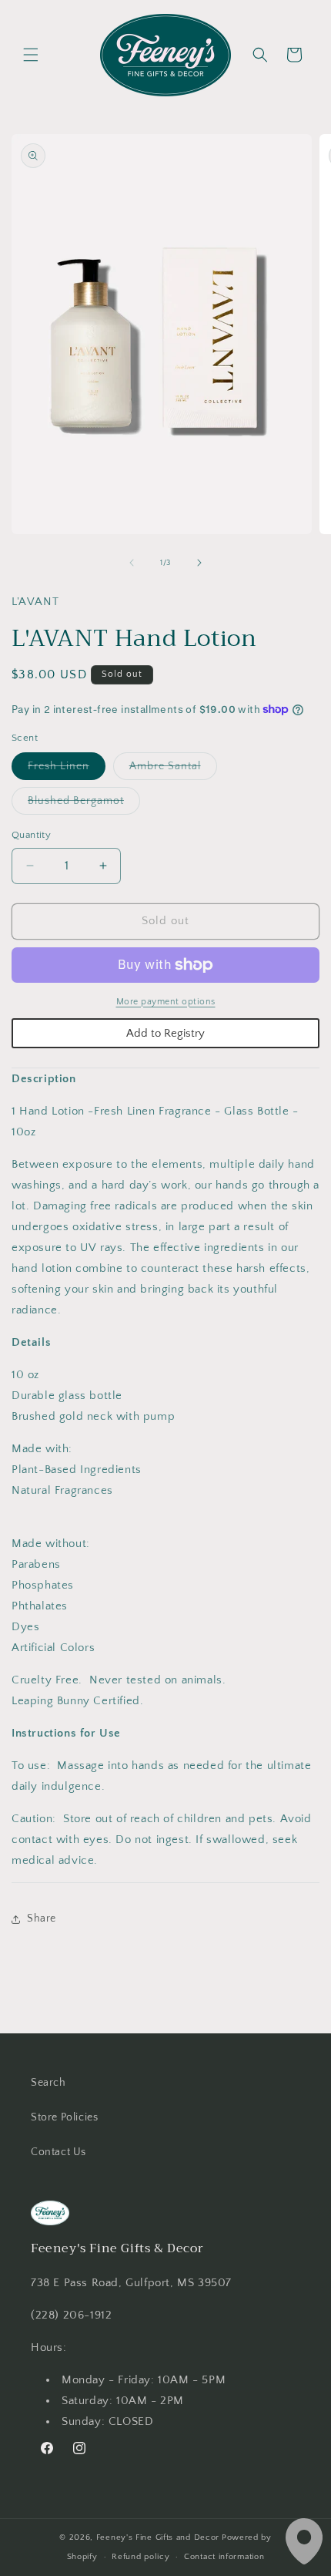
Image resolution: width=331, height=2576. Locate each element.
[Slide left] (132, 563)
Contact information (224, 2557)
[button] (31, 55)
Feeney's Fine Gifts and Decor (158, 2537)
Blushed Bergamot (84, 804)
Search (48, 2083)
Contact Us (59, 2152)
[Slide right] (199, 563)
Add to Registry (165, 1033)
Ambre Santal (173, 770)
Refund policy (140, 2557)
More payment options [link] (166, 1002)
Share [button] (42, 1919)
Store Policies (64, 2117)
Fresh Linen (67, 770)
